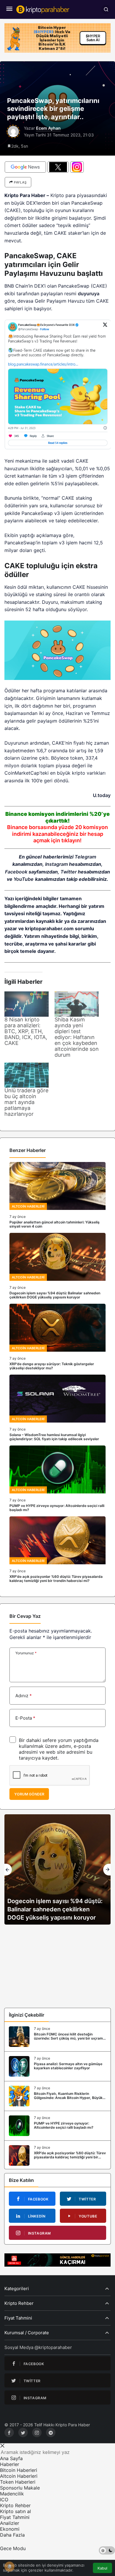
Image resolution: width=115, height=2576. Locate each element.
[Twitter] (23, 2432)
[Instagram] (37, 2432)
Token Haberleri (18, 2482)
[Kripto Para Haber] (43, 9)
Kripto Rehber (15, 2505)
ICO (4, 2500)
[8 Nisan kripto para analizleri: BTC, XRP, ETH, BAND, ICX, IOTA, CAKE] (27, 1004)
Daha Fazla (12, 2535)
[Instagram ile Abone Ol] (77, 167)
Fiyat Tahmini (15, 2517)
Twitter (69, 872)
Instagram (56, 864)
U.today (102, 795)
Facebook (16, 872)
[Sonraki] (107, 1870)
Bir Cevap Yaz (25, 1616)
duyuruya (89, 294)
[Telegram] (51, 2432)
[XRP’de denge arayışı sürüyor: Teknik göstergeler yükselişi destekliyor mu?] (57, 1337)
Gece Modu (13, 2548)
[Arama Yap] (106, 9)
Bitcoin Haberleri (19, 2470)
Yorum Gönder (29, 1794)
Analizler (10, 2523)
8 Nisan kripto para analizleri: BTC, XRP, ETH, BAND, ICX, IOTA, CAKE (26, 1031)
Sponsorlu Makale (20, 2488)
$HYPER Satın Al (93, 37)
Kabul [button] (102, 2568)
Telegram (85, 857)
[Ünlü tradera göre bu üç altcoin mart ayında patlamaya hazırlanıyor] (27, 1075)
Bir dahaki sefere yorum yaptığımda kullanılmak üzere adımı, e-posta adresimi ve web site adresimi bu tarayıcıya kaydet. (59, 1749)
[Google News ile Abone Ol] (25, 167)
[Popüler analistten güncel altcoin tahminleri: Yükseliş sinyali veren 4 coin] (57, 1195)
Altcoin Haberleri (19, 2476)
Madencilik (12, 2494)
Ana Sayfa (11, 2458)
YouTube (24, 879)
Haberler (10, 2464)
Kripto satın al (15, 2511)
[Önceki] (8, 1870)
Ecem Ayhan (48, 128)
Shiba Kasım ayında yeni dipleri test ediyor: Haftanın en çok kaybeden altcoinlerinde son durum (77, 1037)
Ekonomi (10, 2529)
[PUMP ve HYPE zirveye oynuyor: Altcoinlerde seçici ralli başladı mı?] (57, 1479)
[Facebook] (9, 2432)
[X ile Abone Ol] (58, 167)
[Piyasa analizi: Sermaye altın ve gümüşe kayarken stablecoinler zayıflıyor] (57, 2066)
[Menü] (9, 9)
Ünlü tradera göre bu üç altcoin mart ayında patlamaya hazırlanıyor (26, 1102)
